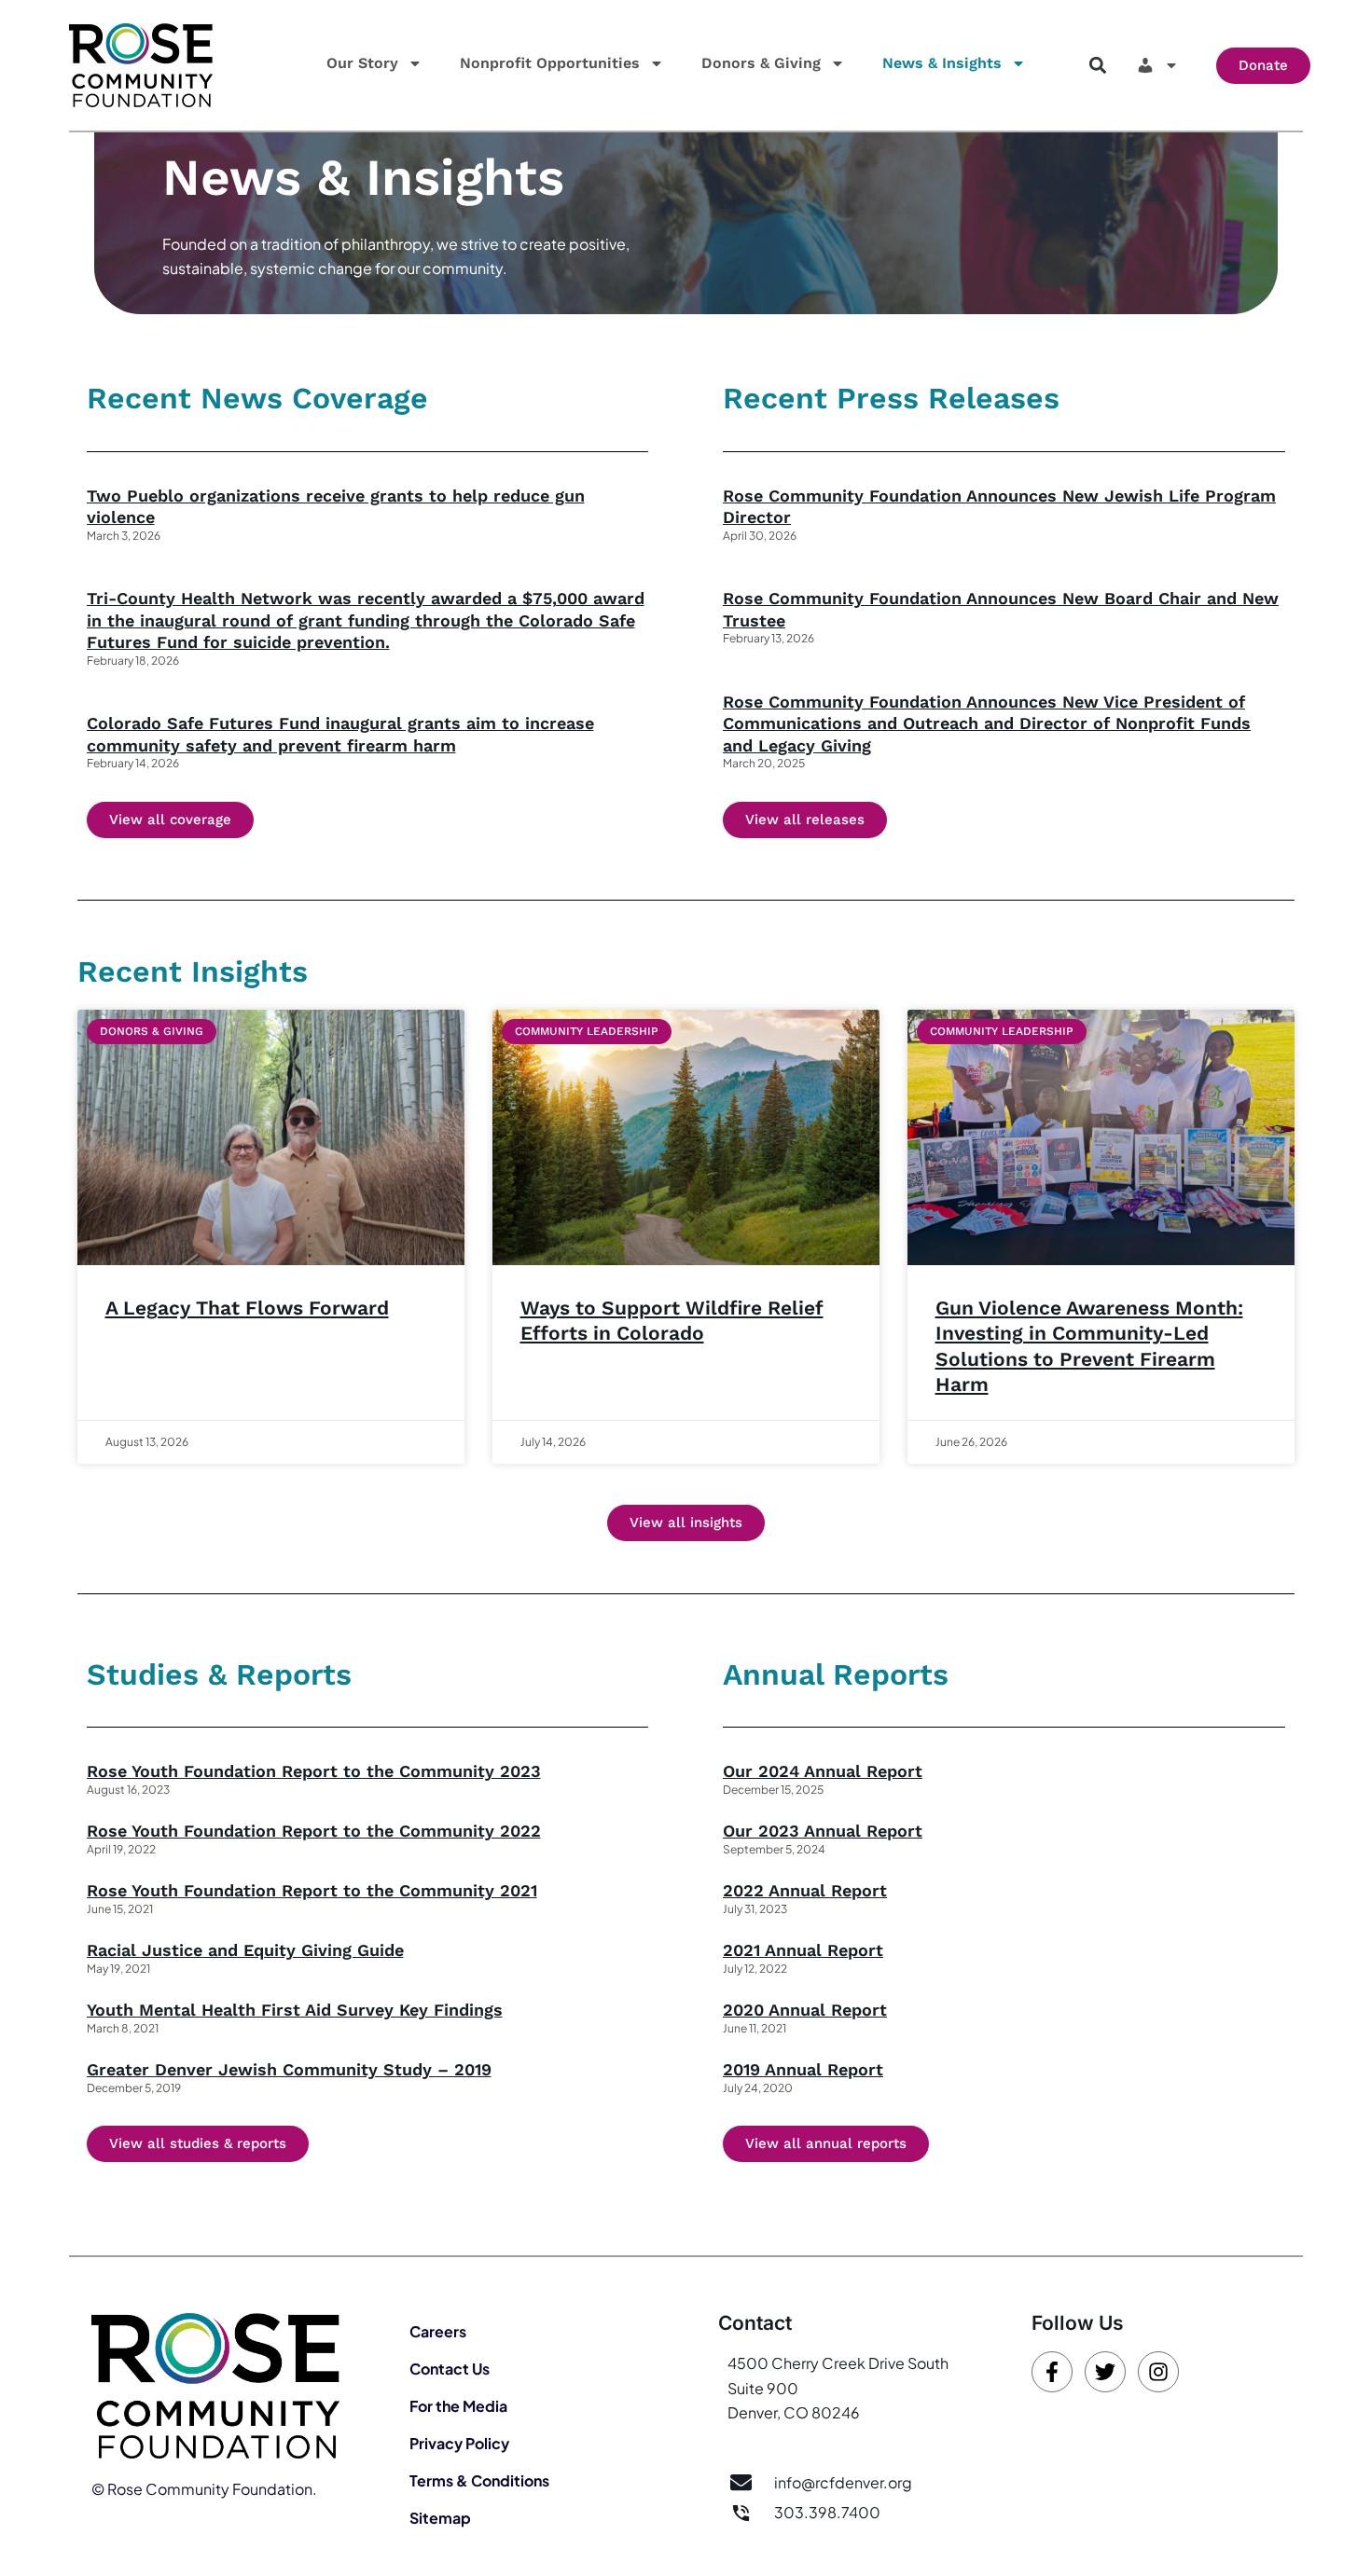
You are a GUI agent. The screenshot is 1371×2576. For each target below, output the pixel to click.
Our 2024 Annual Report (823, 1771)
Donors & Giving (761, 63)
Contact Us (450, 2369)
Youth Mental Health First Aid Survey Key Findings (295, 2010)
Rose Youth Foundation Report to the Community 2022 (314, 1831)
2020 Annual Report (805, 2010)
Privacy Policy (459, 2443)
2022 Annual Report (805, 1890)
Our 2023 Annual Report (823, 1831)
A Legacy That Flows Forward (247, 1308)
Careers (438, 2331)
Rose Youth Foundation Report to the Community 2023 (314, 1771)
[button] (1097, 66)
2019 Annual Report (803, 2069)
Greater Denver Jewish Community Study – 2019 (289, 2069)
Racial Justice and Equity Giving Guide (245, 1950)
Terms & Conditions (479, 2480)
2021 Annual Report (803, 1950)
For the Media (458, 2406)
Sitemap (440, 2518)
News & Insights (942, 63)
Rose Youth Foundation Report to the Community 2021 (312, 1890)
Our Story (362, 63)
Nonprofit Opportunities (550, 63)
